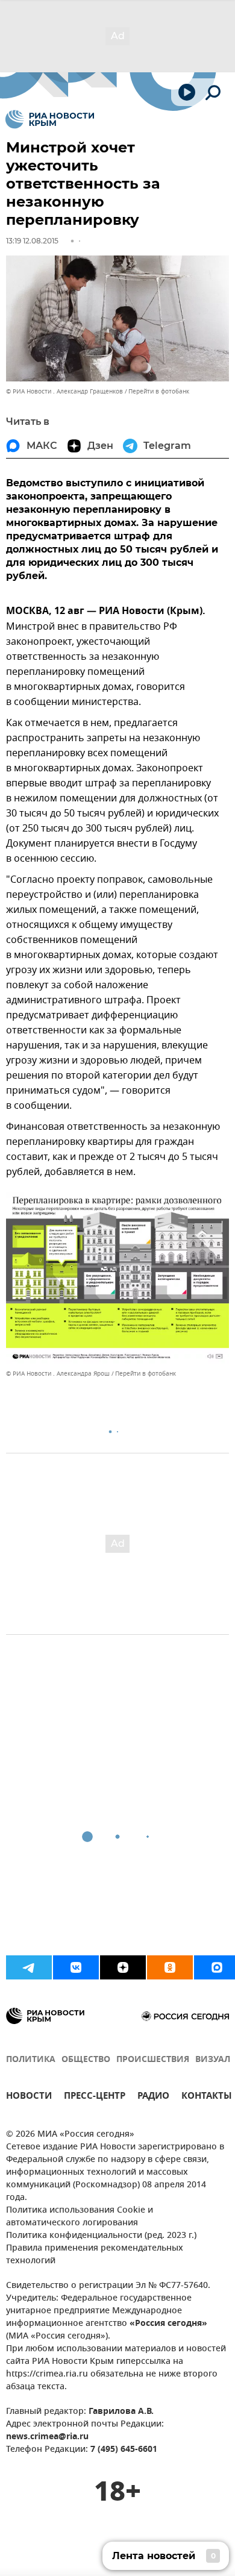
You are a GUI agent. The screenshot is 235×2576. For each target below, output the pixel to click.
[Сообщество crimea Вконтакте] (76, 1967)
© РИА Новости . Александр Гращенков (64, 391)
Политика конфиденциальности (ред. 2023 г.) (101, 2236)
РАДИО (153, 2097)
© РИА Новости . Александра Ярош (58, 1374)
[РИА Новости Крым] (50, 119)
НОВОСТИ (29, 2097)
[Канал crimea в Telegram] (29, 1967)
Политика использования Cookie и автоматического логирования (80, 2217)
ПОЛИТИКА (31, 2060)
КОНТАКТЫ (207, 2097)
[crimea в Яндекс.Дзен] (123, 1967)
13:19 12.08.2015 (32, 241)
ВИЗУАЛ (213, 2060)
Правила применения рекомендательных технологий (95, 2255)
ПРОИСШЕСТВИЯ (153, 2060)
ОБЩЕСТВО (86, 2060)
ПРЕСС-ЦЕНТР (95, 2097)
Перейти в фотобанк (159, 391)
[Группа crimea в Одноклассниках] (170, 1967)
